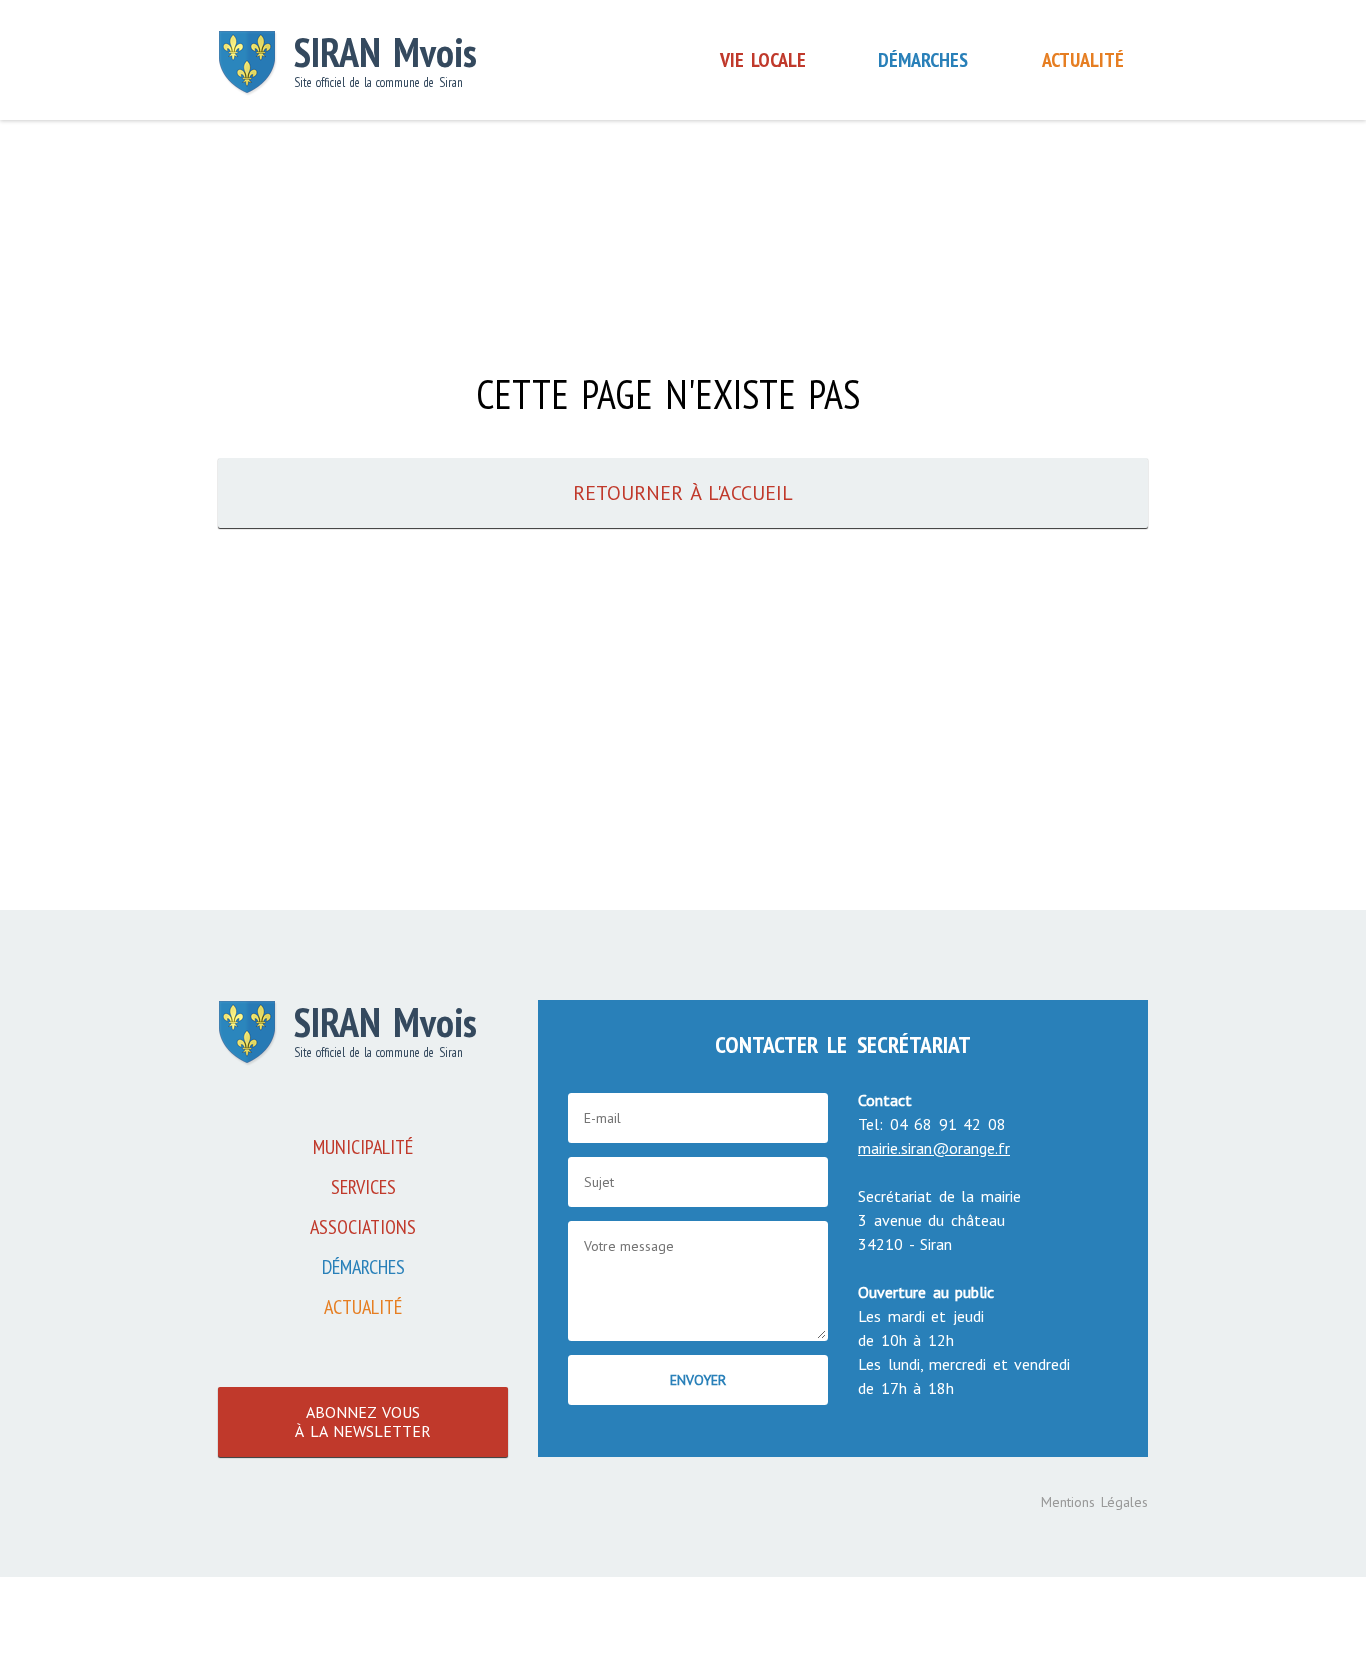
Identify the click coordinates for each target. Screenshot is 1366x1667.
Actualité (1083, 60)
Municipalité (363, 1147)
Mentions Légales (1095, 1502)
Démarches (923, 60)
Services (363, 1187)
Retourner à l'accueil (683, 493)
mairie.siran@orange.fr (934, 1148)
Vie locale (763, 60)
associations (363, 1227)
